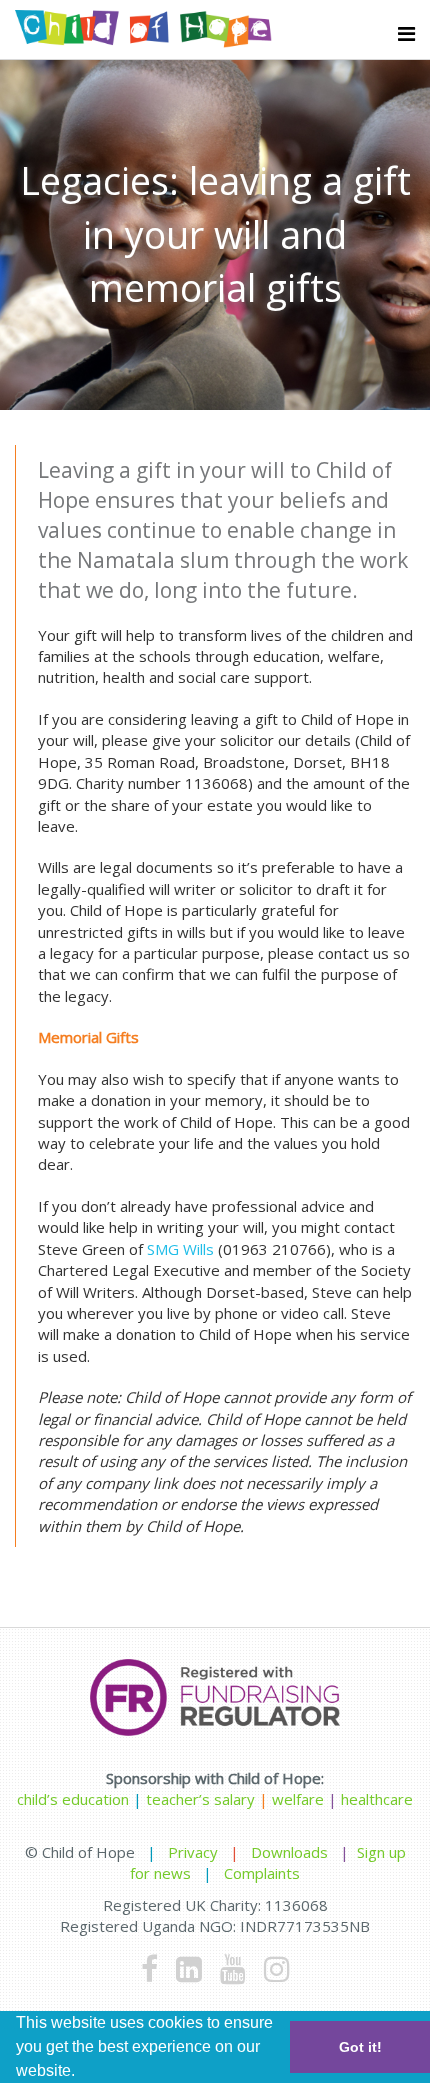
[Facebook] (149, 1968)
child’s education (73, 1799)
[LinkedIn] (189, 1968)
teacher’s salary (200, 1799)
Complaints (262, 1873)
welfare (300, 1799)
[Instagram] (277, 1968)
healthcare (377, 1799)
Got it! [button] (360, 2047)
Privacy (193, 1852)
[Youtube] (233, 1968)
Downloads (289, 1852)
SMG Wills (180, 1249)
